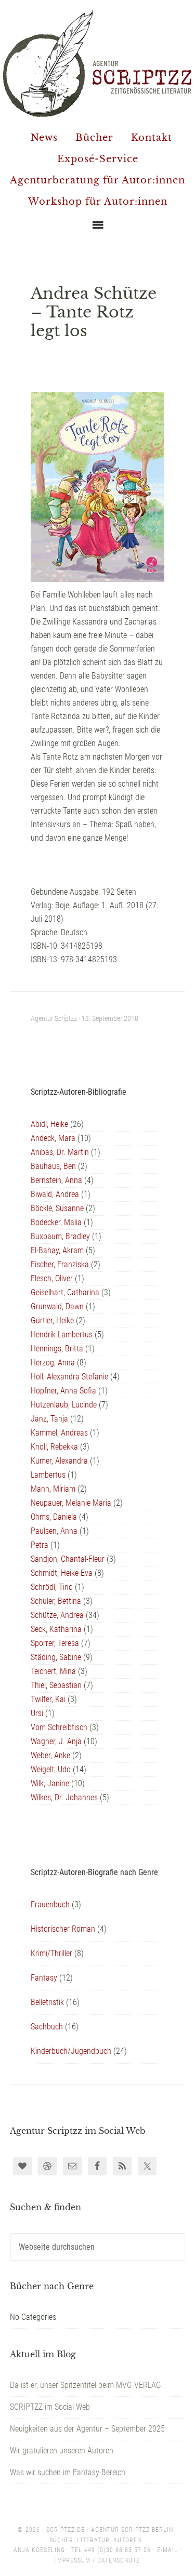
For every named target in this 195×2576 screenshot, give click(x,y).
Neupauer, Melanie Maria (71, 1503)
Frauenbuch (50, 1904)
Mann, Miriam (53, 1489)
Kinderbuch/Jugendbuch (71, 2051)
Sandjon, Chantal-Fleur (68, 1559)
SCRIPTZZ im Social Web (50, 2407)
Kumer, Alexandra (59, 1461)
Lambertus (48, 1475)
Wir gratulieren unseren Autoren (62, 2451)
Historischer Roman (63, 1929)
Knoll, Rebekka (54, 1447)
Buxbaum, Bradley (60, 1236)
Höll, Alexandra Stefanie (69, 1377)
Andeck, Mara (53, 1138)
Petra (40, 1545)
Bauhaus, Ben (53, 1166)
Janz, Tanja (49, 1419)
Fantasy (44, 1978)
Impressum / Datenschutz (97, 2560)
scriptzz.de (66, 2530)
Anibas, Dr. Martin (60, 1152)
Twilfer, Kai (48, 1699)
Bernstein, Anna (56, 1180)
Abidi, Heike (49, 1124)
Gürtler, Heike (52, 1320)
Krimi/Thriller (51, 1953)
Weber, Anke (50, 1755)
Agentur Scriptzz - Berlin (97, 63)
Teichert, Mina (53, 1671)
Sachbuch (47, 2027)
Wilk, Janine (50, 1783)
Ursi (37, 1713)
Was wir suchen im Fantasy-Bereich (68, 2472)
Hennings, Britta (57, 1349)
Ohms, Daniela (54, 1517)
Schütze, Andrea (57, 1615)
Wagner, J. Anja (56, 1741)
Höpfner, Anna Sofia (63, 1391)
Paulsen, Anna (54, 1531)
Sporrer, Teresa (55, 1643)
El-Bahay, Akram (57, 1250)
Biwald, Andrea (55, 1194)
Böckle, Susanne (57, 1208)
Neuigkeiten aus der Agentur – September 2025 (87, 2429)
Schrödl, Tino (52, 1587)
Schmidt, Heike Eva (62, 1573)
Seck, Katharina (56, 1629)
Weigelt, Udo (51, 1769)
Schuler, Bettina (56, 1601)
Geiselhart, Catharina (65, 1292)
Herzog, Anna (53, 1363)
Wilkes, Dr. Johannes (64, 1797)
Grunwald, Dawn (57, 1306)
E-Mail (167, 2550)
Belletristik (47, 2002)
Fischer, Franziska (60, 1264)
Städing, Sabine (56, 1657)
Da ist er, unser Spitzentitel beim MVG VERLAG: (86, 2385)
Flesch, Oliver (52, 1278)
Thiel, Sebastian (56, 1685)
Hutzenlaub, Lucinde (64, 1405)
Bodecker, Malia (56, 1222)
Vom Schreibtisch (59, 1727)
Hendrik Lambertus (62, 1335)
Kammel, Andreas (59, 1433)
